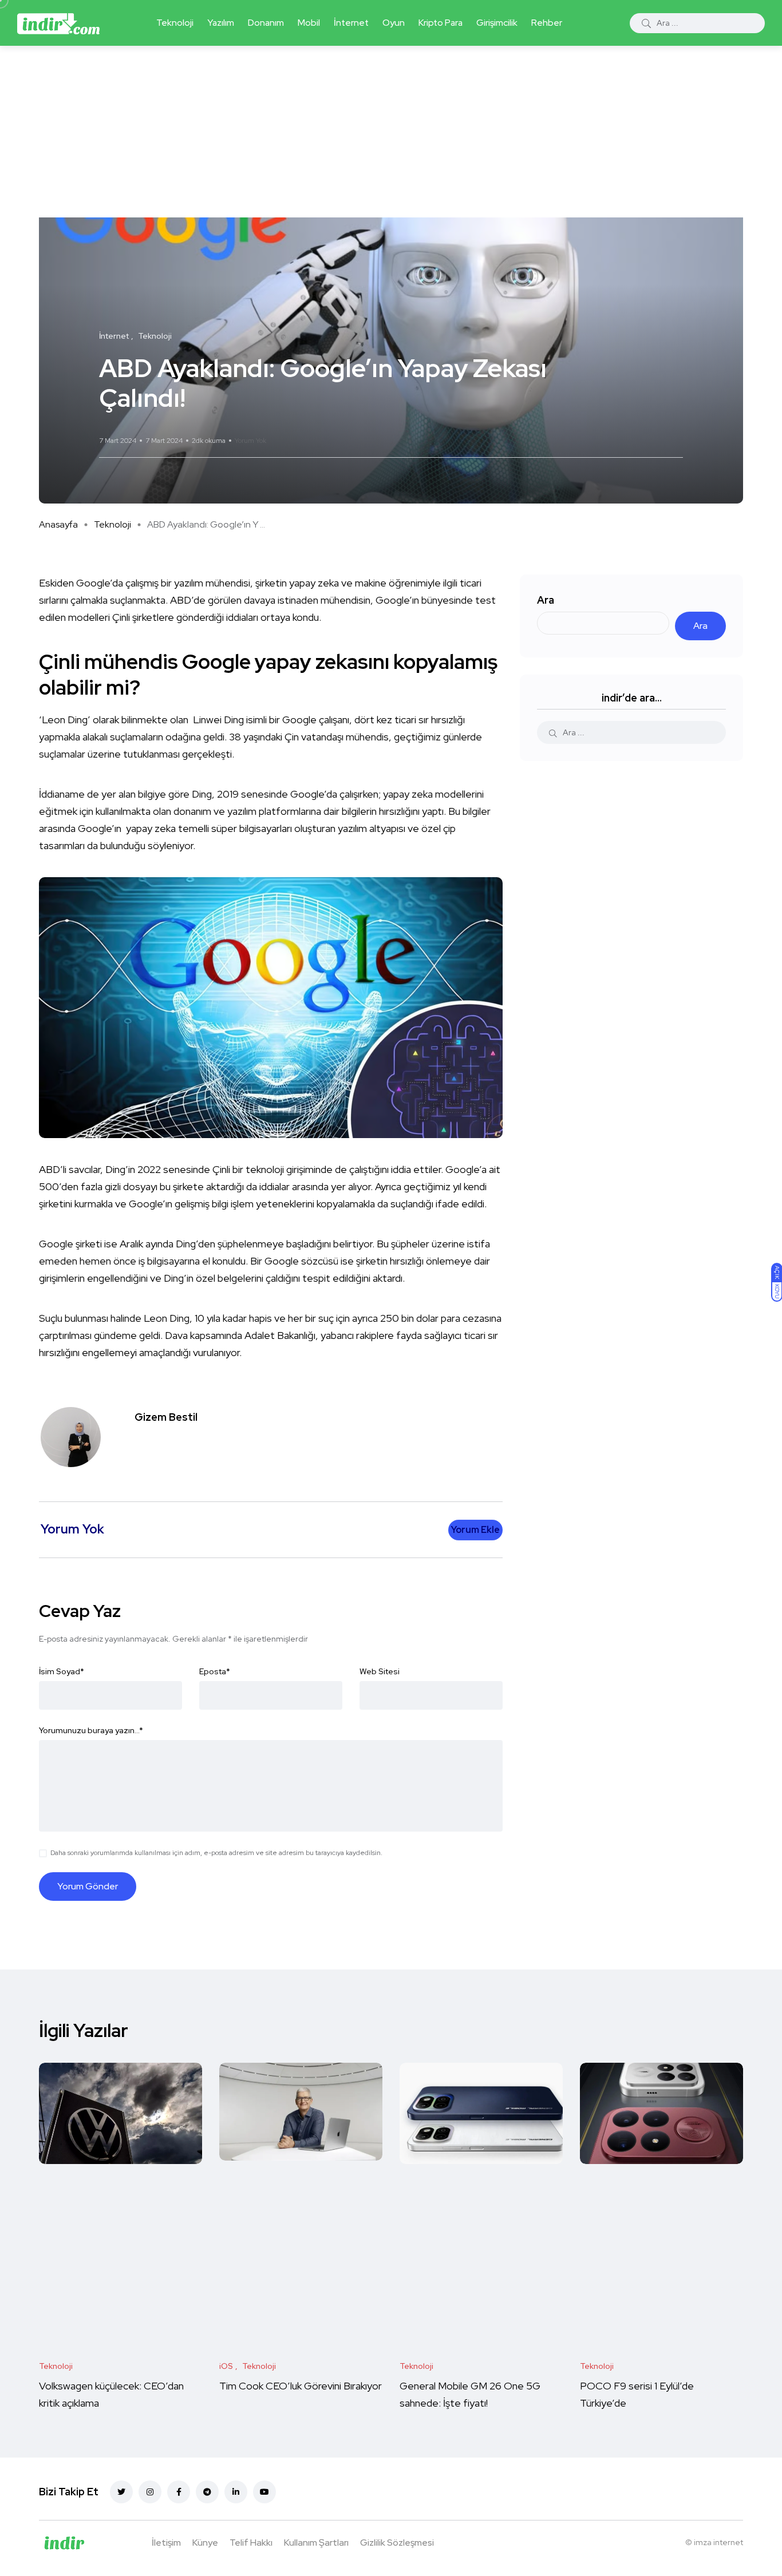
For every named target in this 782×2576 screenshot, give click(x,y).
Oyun (394, 23)
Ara (546, 600)
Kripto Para (441, 23)
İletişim (166, 2543)
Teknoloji (175, 23)
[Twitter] (121, 2492)
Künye (205, 2543)
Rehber (547, 23)
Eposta (215, 1671)
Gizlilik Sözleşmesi (397, 2543)
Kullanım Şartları (316, 2543)
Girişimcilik (497, 23)
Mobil (309, 23)
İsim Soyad (62, 1671)
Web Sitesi (380, 1671)
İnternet (351, 23)
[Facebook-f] (179, 2492)
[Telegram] (207, 2492)
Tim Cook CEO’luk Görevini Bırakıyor (301, 2386)
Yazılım (221, 23)
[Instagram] (150, 2492)
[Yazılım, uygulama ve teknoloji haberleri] (58, 23)
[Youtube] (264, 2492)
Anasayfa (58, 524)
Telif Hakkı (251, 2543)
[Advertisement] (391, 132)
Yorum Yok (250, 441)
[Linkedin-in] (236, 2492)
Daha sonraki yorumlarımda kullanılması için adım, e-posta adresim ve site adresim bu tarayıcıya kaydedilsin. (216, 1853)
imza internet (718, 2542)
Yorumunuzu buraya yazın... (91, 1730)
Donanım (266, 23)
